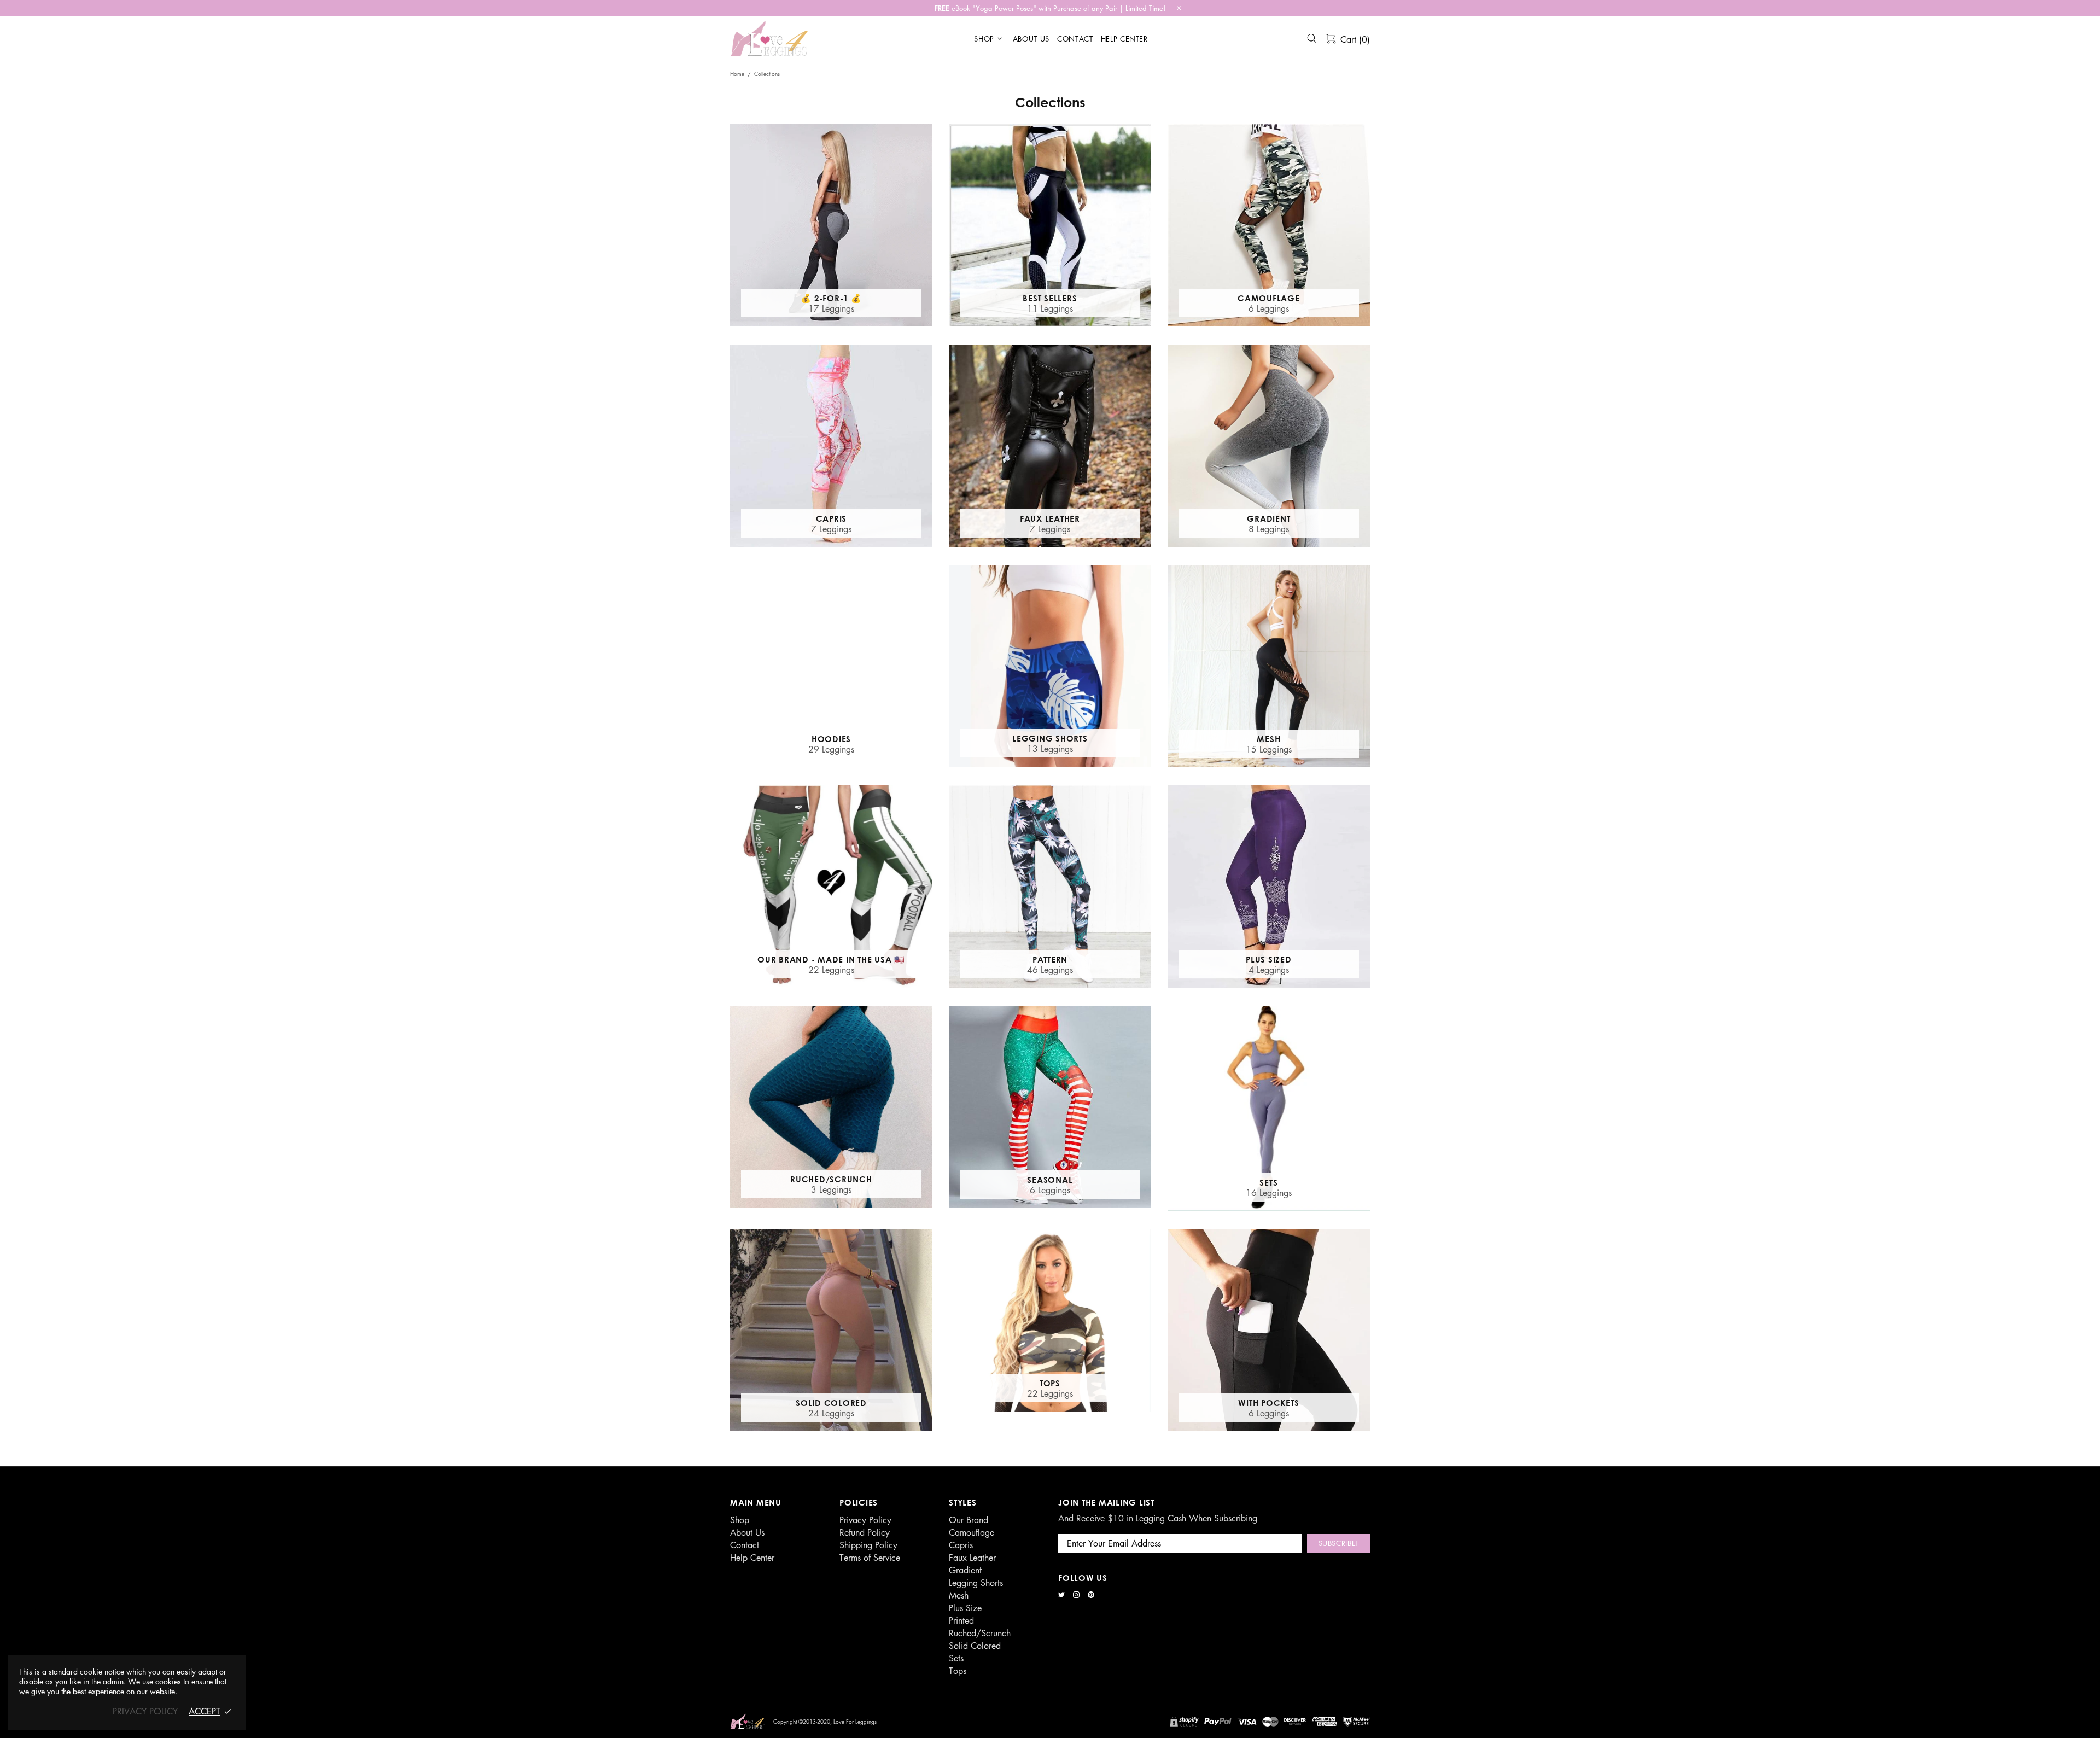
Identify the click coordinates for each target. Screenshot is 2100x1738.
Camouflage (972, 1532)
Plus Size (965, 1608)
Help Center (752, 1558)
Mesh (959, 1595)
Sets (956, 1658)
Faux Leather (972, 1558)
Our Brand (969, 1520)
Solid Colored (975, 1646)
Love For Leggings (770, 39)
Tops (958, 1671)
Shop (740, 1520)
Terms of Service (870, 1558)
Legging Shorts (976, 1583)
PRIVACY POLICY (145, 1711)
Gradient (965, 1570)
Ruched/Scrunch (980, 1633)
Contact (745, 1545)
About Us (747, 1532)
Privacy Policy (865, 1520)
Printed (961, 1620)
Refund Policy (865, 1532)
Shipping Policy (868, 1545)
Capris (961, 1545)
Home (737, 74)
